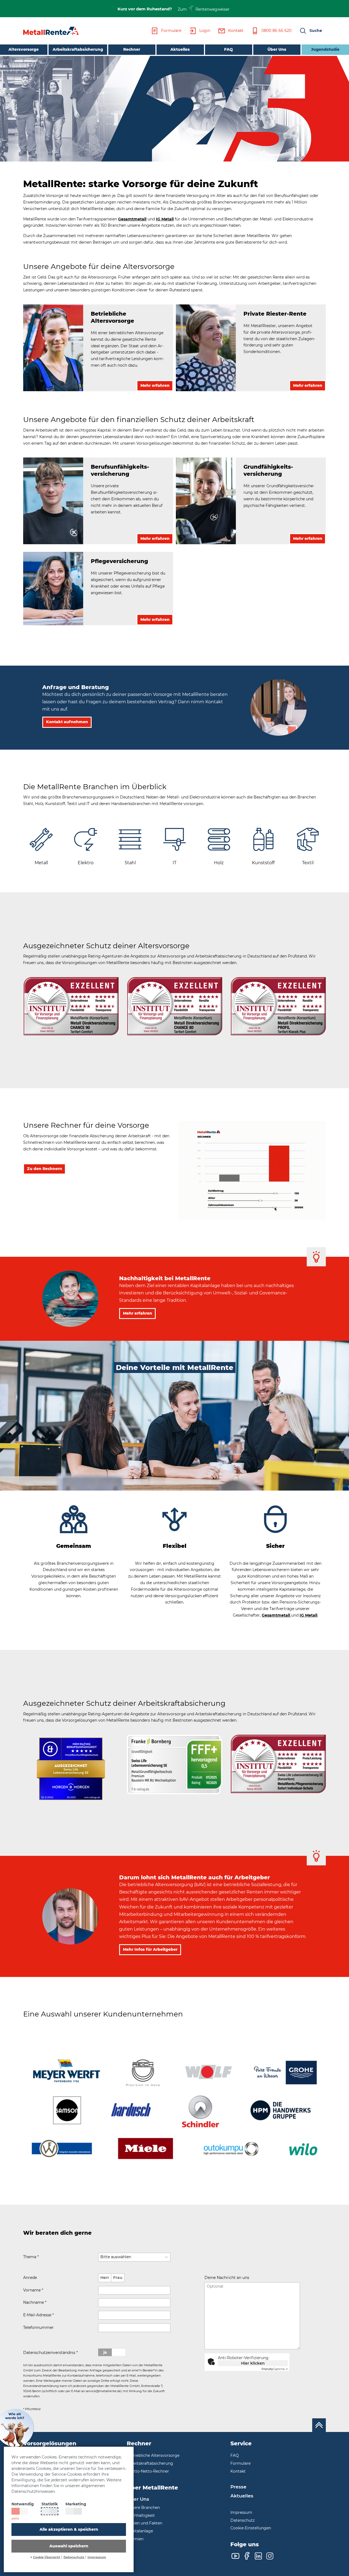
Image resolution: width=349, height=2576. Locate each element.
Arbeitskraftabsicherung (78, 49)
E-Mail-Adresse (38, 2315)
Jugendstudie (325, 49)
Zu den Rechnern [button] (45, 1169)
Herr (105, 2278)
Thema (31, 2257)
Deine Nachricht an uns (227, 2278)
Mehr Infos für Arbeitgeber (150, 1949)
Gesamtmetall (132, 219)
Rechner (132, 49)
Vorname (33, 2290)
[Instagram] (270, 2556)
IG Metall (165, 219)
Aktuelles (180, 49)
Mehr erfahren (138, 1313)
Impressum (97, 2557)
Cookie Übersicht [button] (47, 2557)
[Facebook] (247, 2556)
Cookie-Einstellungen (251, 2528)
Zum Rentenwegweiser (204, 9)
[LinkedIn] (258, 2556)
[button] (311, 31)
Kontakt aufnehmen (67, 722)
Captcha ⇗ (275, 2369)
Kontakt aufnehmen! (230, 2380)
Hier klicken (253, 2363)
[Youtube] (235, 2556)
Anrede (30, 2278)
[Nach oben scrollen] (319, 2425)
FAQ (228, 49)
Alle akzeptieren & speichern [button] (69, 2529)
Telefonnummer (38, 2327)
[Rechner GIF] (252, 1170)
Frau (118, 2278)
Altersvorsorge (24, 49)
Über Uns (277, 49)
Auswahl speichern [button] (69, 2546)
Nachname (35, 2302)
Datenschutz (74, 2557)
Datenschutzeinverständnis (50, 2353)
